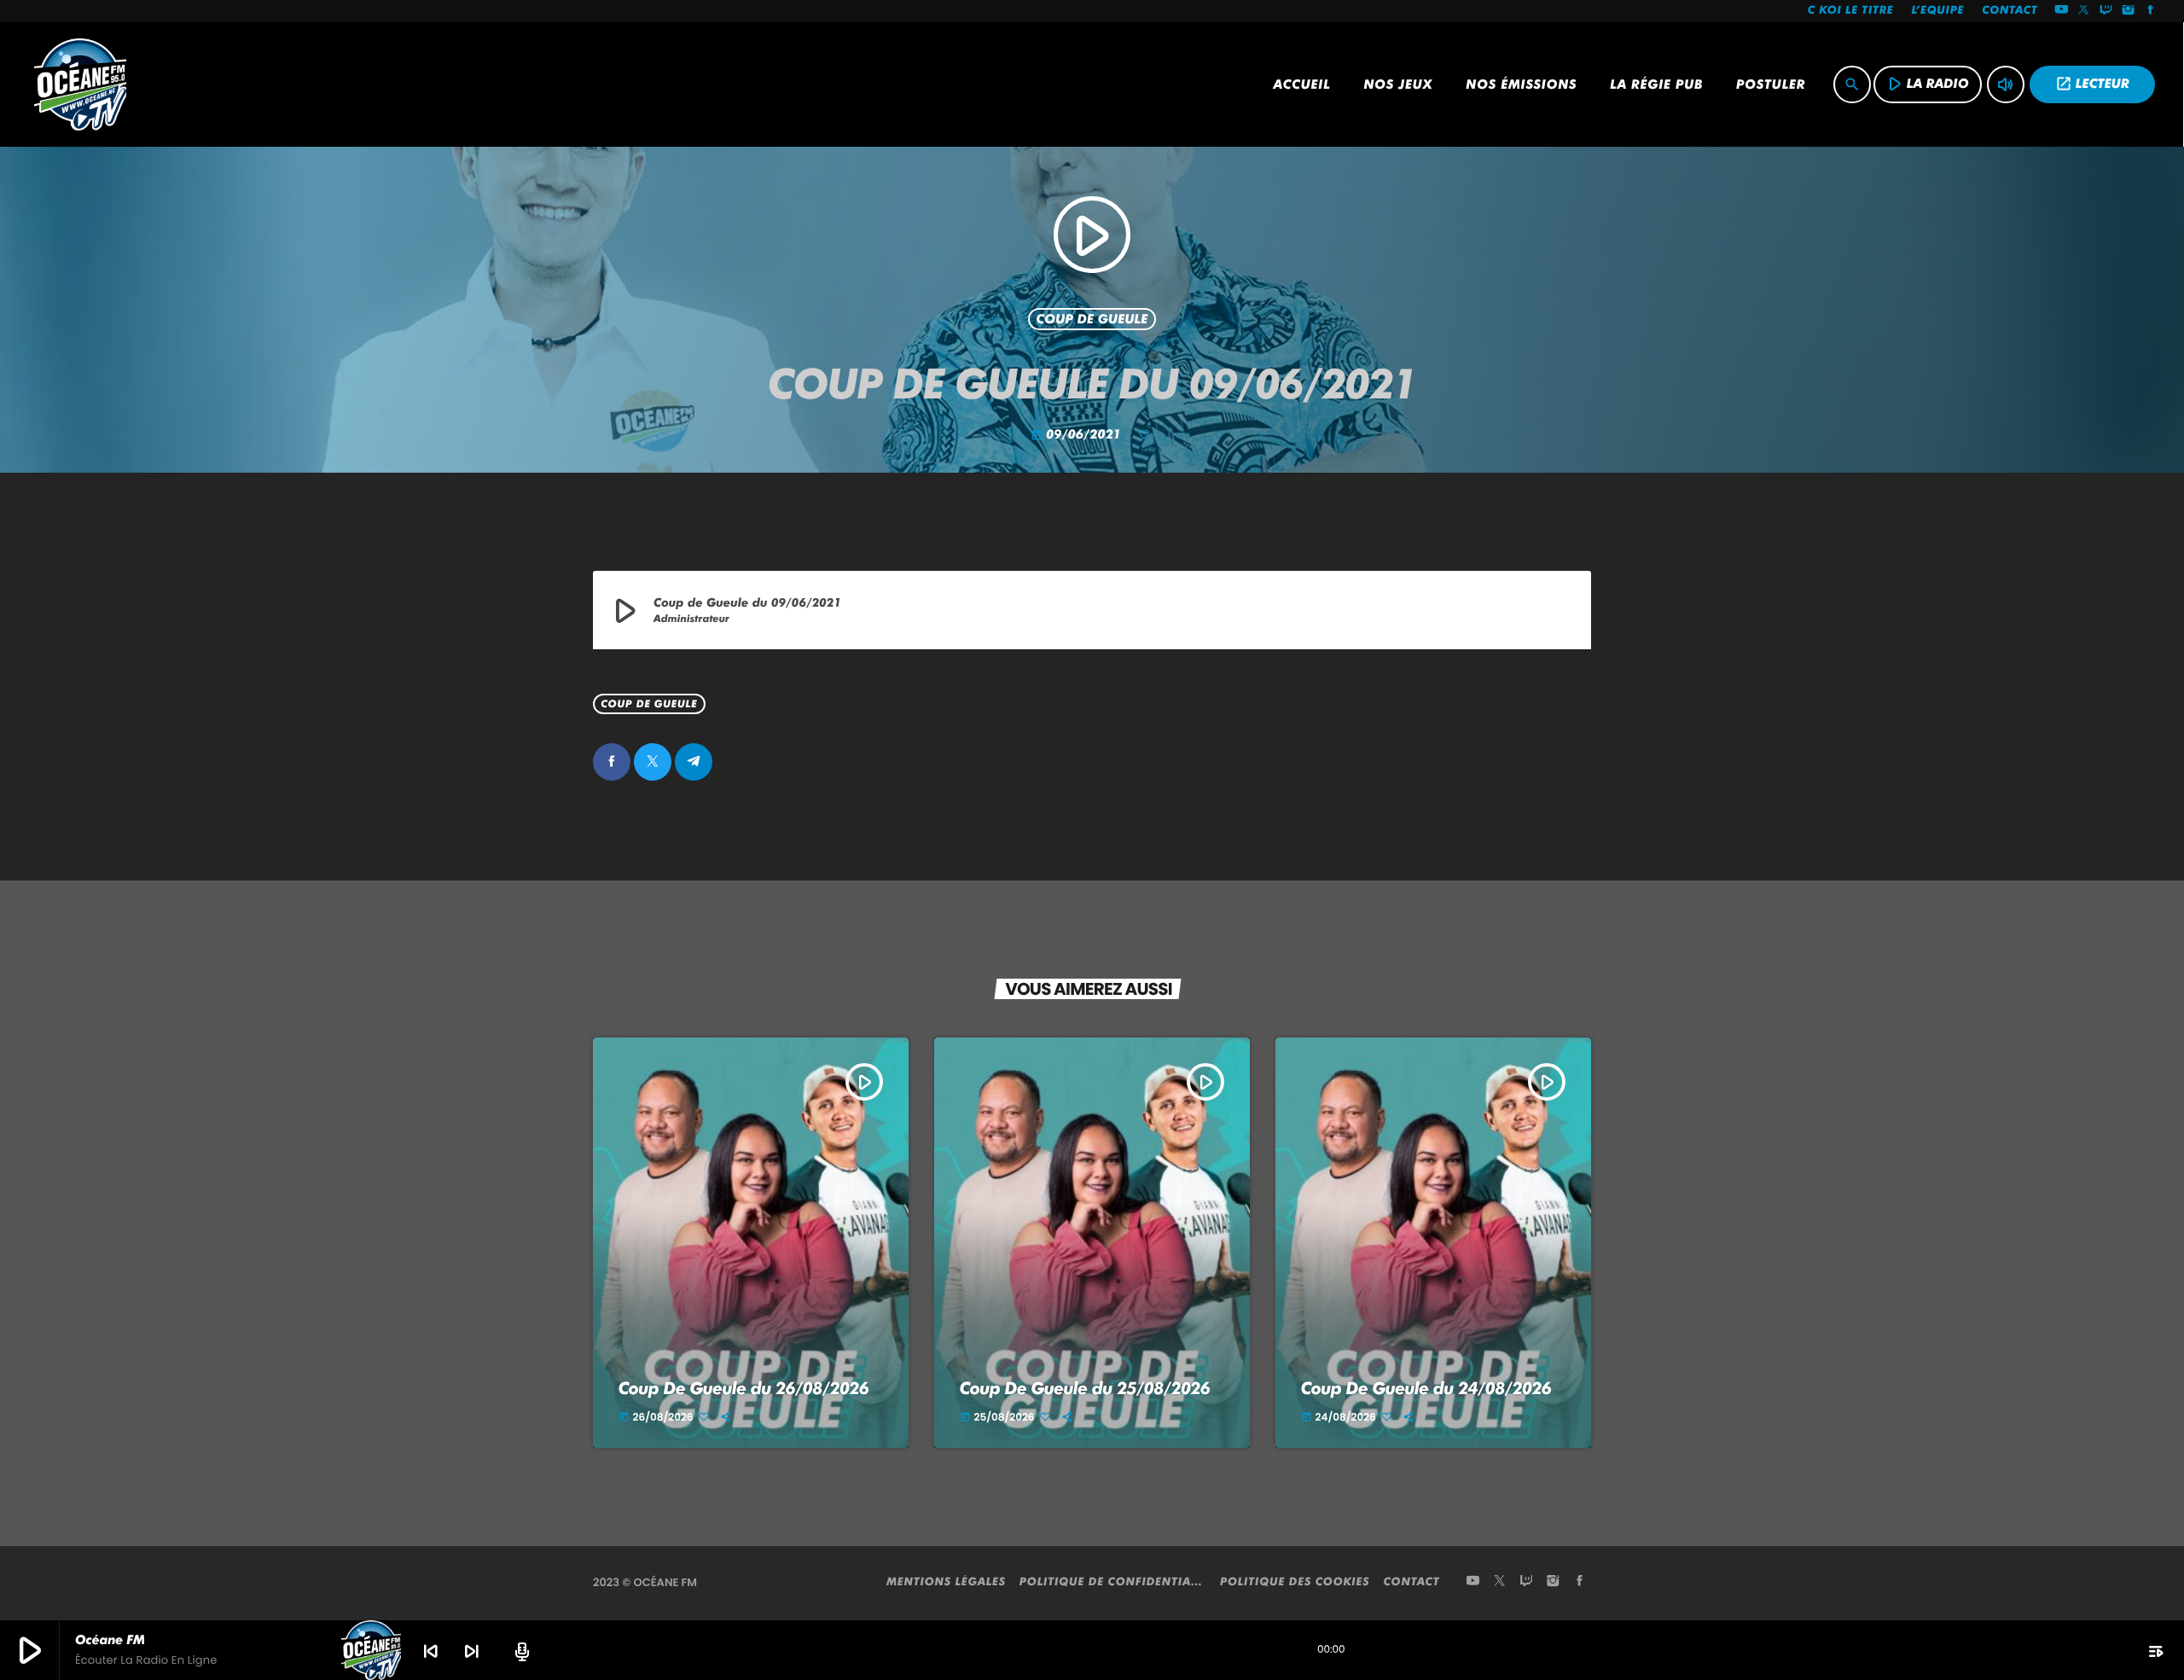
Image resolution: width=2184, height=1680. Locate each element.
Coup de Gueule (1092, 319)
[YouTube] (2061, 11)
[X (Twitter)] (2084, 11)
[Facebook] (2151, 11)
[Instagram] (2129, 11)
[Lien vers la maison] (80, 84)
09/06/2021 (1078, 434)
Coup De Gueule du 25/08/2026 (1085, 1388)
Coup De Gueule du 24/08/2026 (1426, 1388)
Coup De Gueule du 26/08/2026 (744, 1388)
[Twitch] (2106, 11)
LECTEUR (2092, 84)
